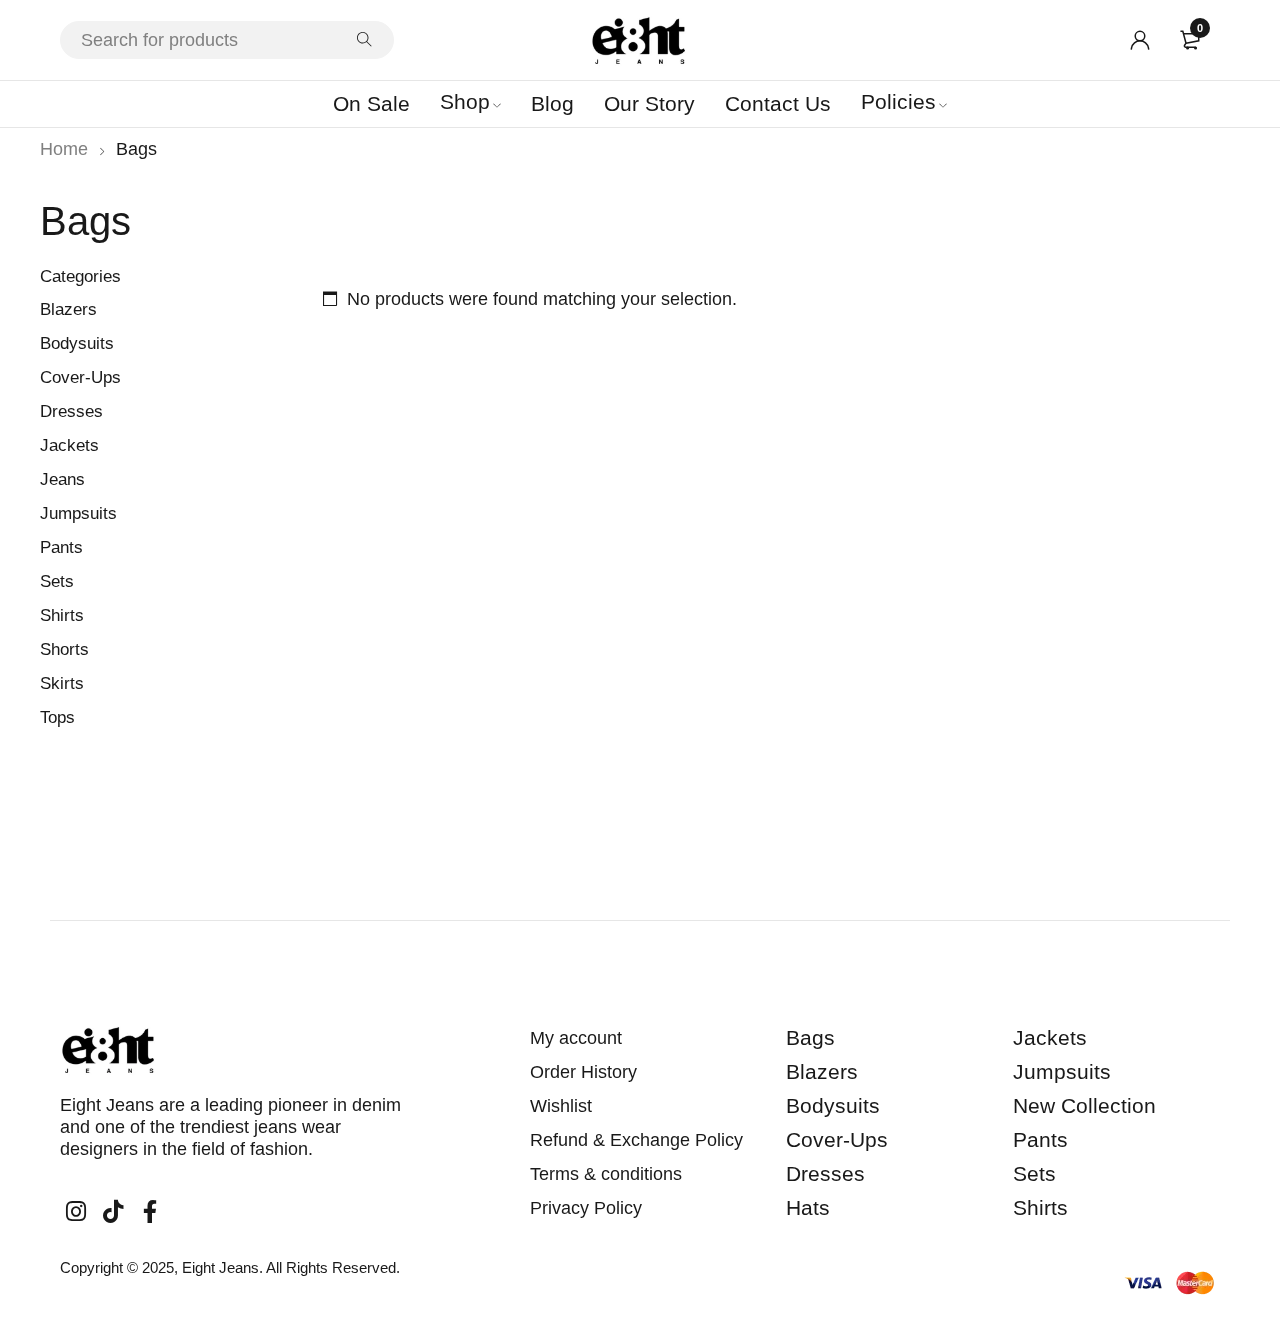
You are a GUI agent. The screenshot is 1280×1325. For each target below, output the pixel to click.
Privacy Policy (586, 1208)
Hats (808, 1207)
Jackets (69, 445)
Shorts (64, 649)
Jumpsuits (78, 513)
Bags (810, 1037)
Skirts (62, 683)
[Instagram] (76, 1212)
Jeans (62, 479)
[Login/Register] (1140, 40)
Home (64, 149)
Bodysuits (77, 343)
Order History (583, 1072)
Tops (57, 717)
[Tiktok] (113, 1212)
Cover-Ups (80, 377)
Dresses (71, 411)
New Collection (1084, 1105)
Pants (61, 547)
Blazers (68, 309)
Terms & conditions (606, 1174)
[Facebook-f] (150, 1212)
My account (576, 1038)
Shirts (62, 615)
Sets (57, 581)
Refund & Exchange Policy (636, 1140)
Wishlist (561, 1106)
